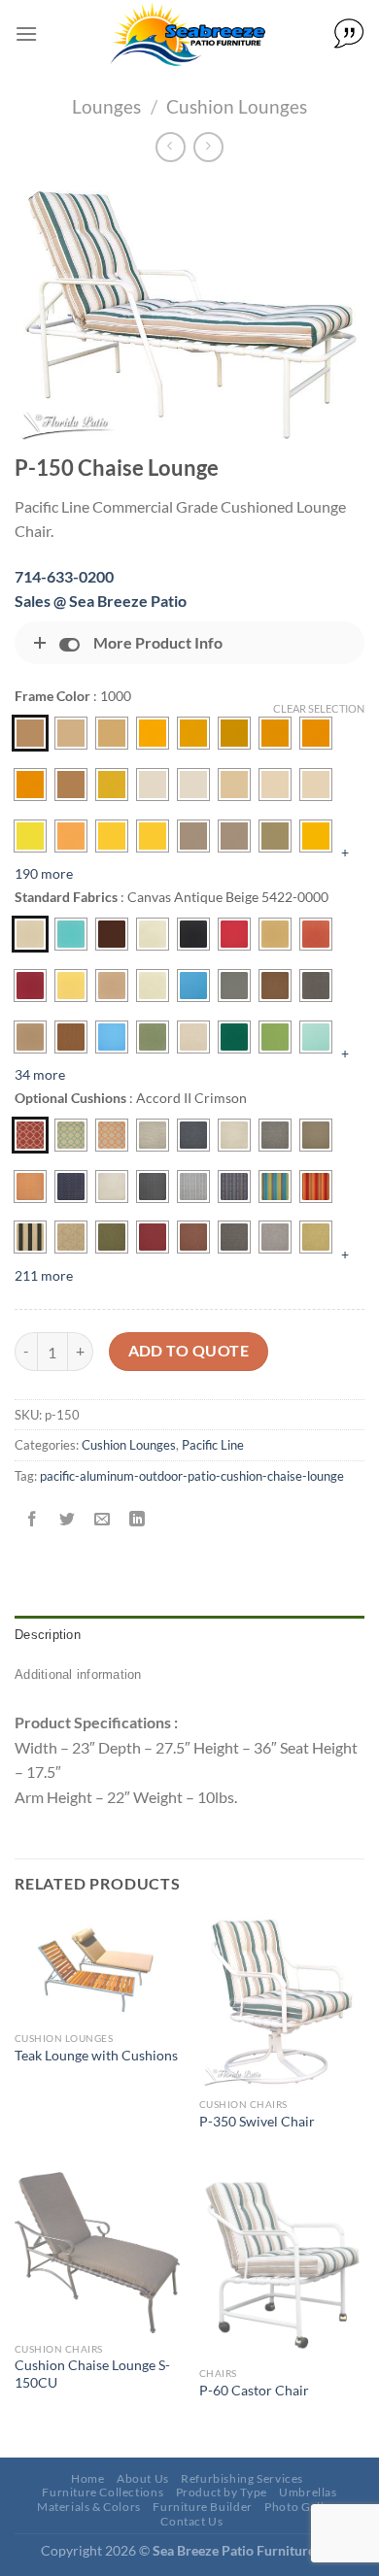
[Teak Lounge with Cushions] (97, 1969)
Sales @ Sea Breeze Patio (101, 601)
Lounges (106, 106)
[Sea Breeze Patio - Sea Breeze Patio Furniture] (186, 34)
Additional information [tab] (78, 1674)
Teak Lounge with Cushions (96, 2056)
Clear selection (319, 708)
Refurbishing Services (242, 2478)
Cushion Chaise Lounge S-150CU (92, 2374)
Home (87, 2478)
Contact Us (191, 2521)
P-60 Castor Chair (254, 2391)
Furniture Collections (103, 2492)
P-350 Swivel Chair (257, 2122)
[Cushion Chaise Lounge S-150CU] (97, 2253)
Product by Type (222, 2492)
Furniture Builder (202, 2507)
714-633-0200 (64, 576)
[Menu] (26, 33)
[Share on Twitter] (68, 1519)
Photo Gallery (303, 2507)
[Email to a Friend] (103, 1519)
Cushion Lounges (237, 106)
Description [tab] (48, 1635)
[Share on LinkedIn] (138, 1519)
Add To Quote (189, 1351)
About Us (143, 2478)
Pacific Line (213, 1445)
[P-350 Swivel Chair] (282, 2002)
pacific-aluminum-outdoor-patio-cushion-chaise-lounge (192, 1476)
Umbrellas (308, 2492)
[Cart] (349, 34)
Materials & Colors (89, 2507)
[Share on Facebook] (33, 1519)
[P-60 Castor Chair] (282, 2265)
